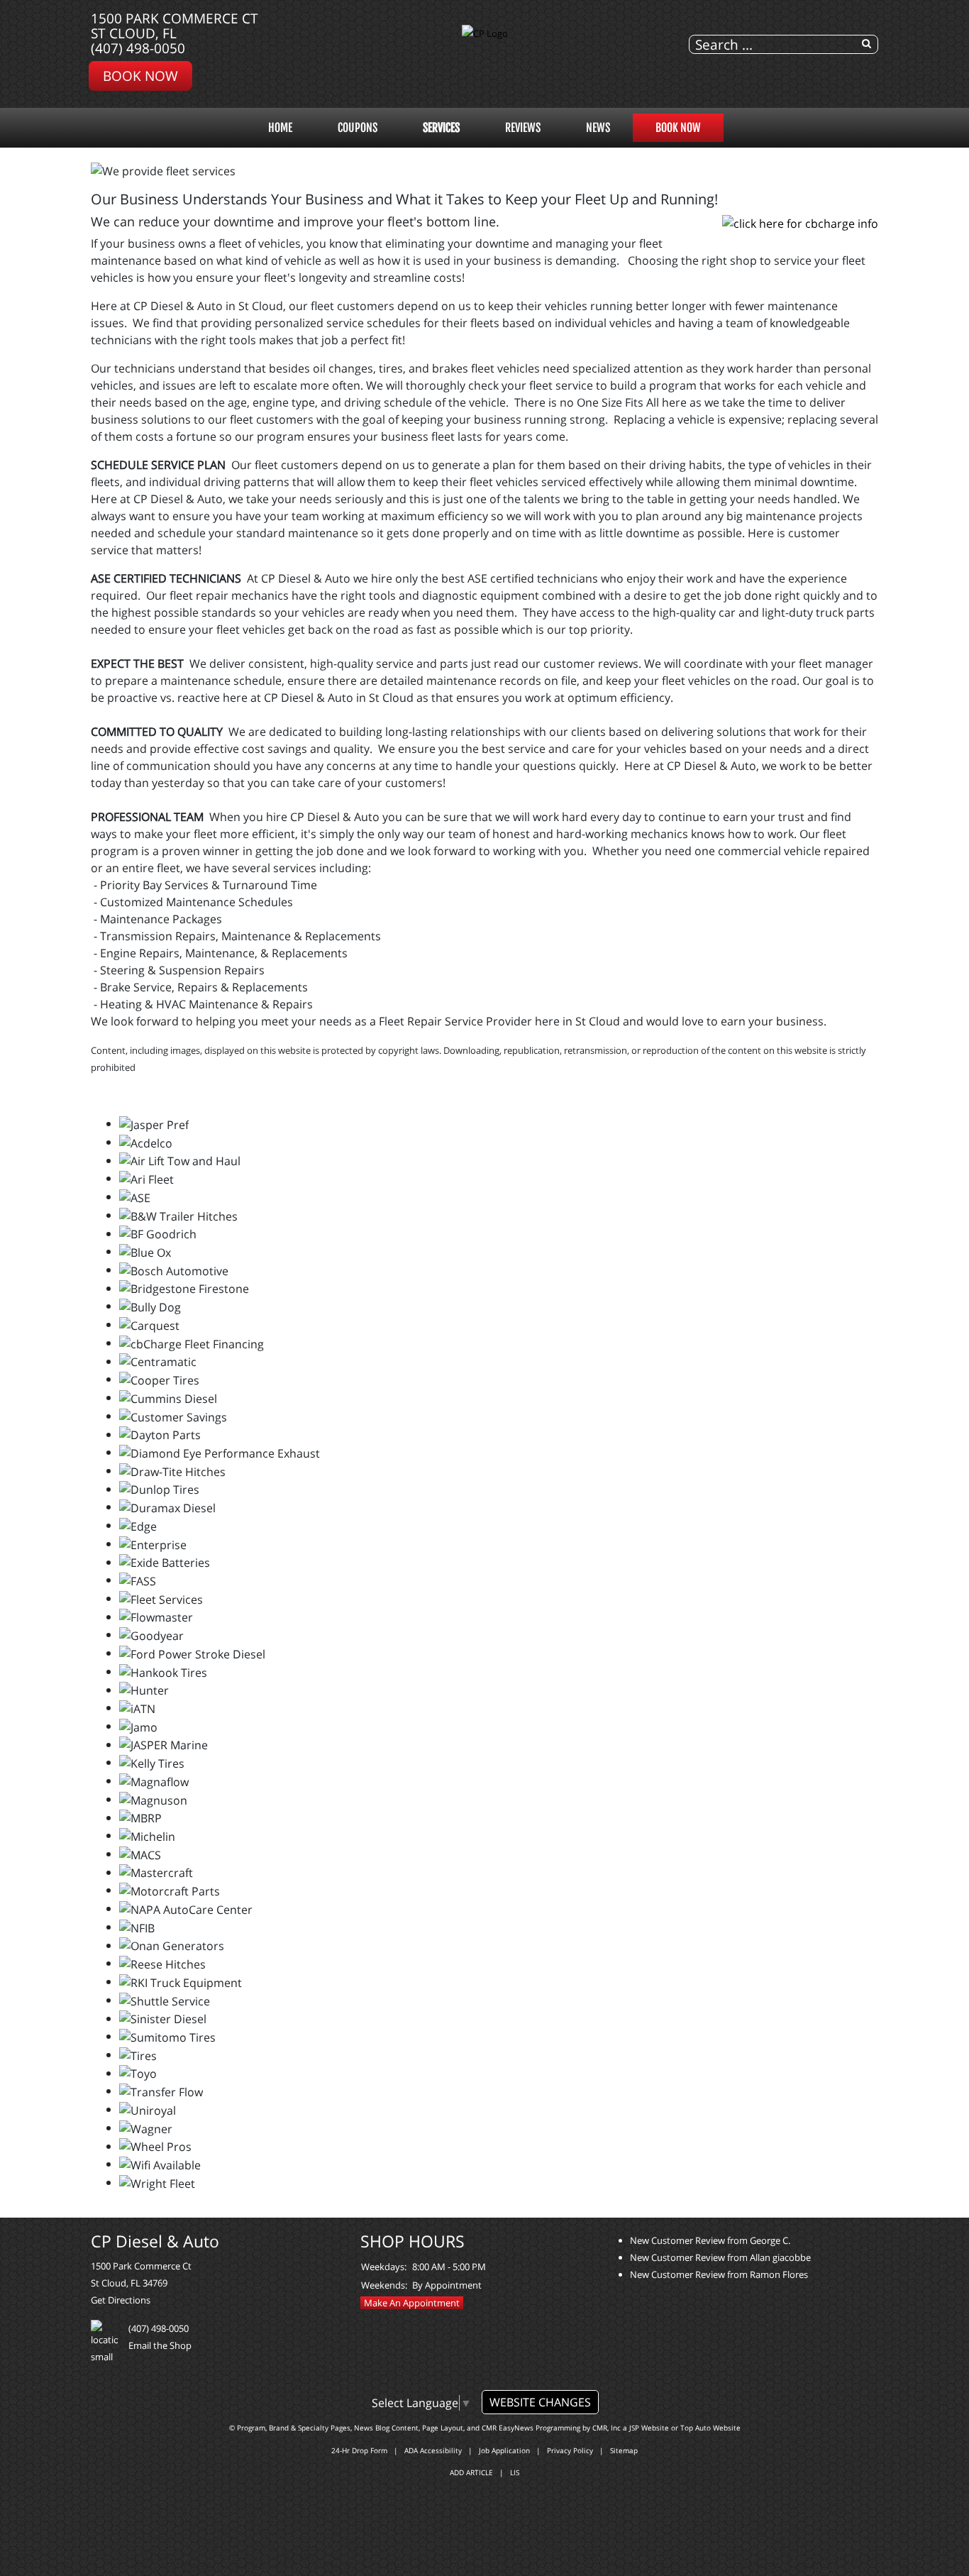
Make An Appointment (412, 2303)
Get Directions (121, 2300)
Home (280, 128)
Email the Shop (160, 2345)
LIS (515, 2472)
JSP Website (649, 2428)
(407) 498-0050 (138, 48)
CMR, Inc (607, 2428)
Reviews (523, 128)
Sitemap (624, 2450)
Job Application (504, 2450)
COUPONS (358, 128)
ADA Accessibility (433, 2450)
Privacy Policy (570, 2450)
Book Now (140, 76)
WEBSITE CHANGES (540, 2402)
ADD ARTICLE (471, 2472)
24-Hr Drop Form (359, 2450)
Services (441, 128)
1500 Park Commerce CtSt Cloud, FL (175, 26)
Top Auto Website (710, 2428)
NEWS (598, 128)
